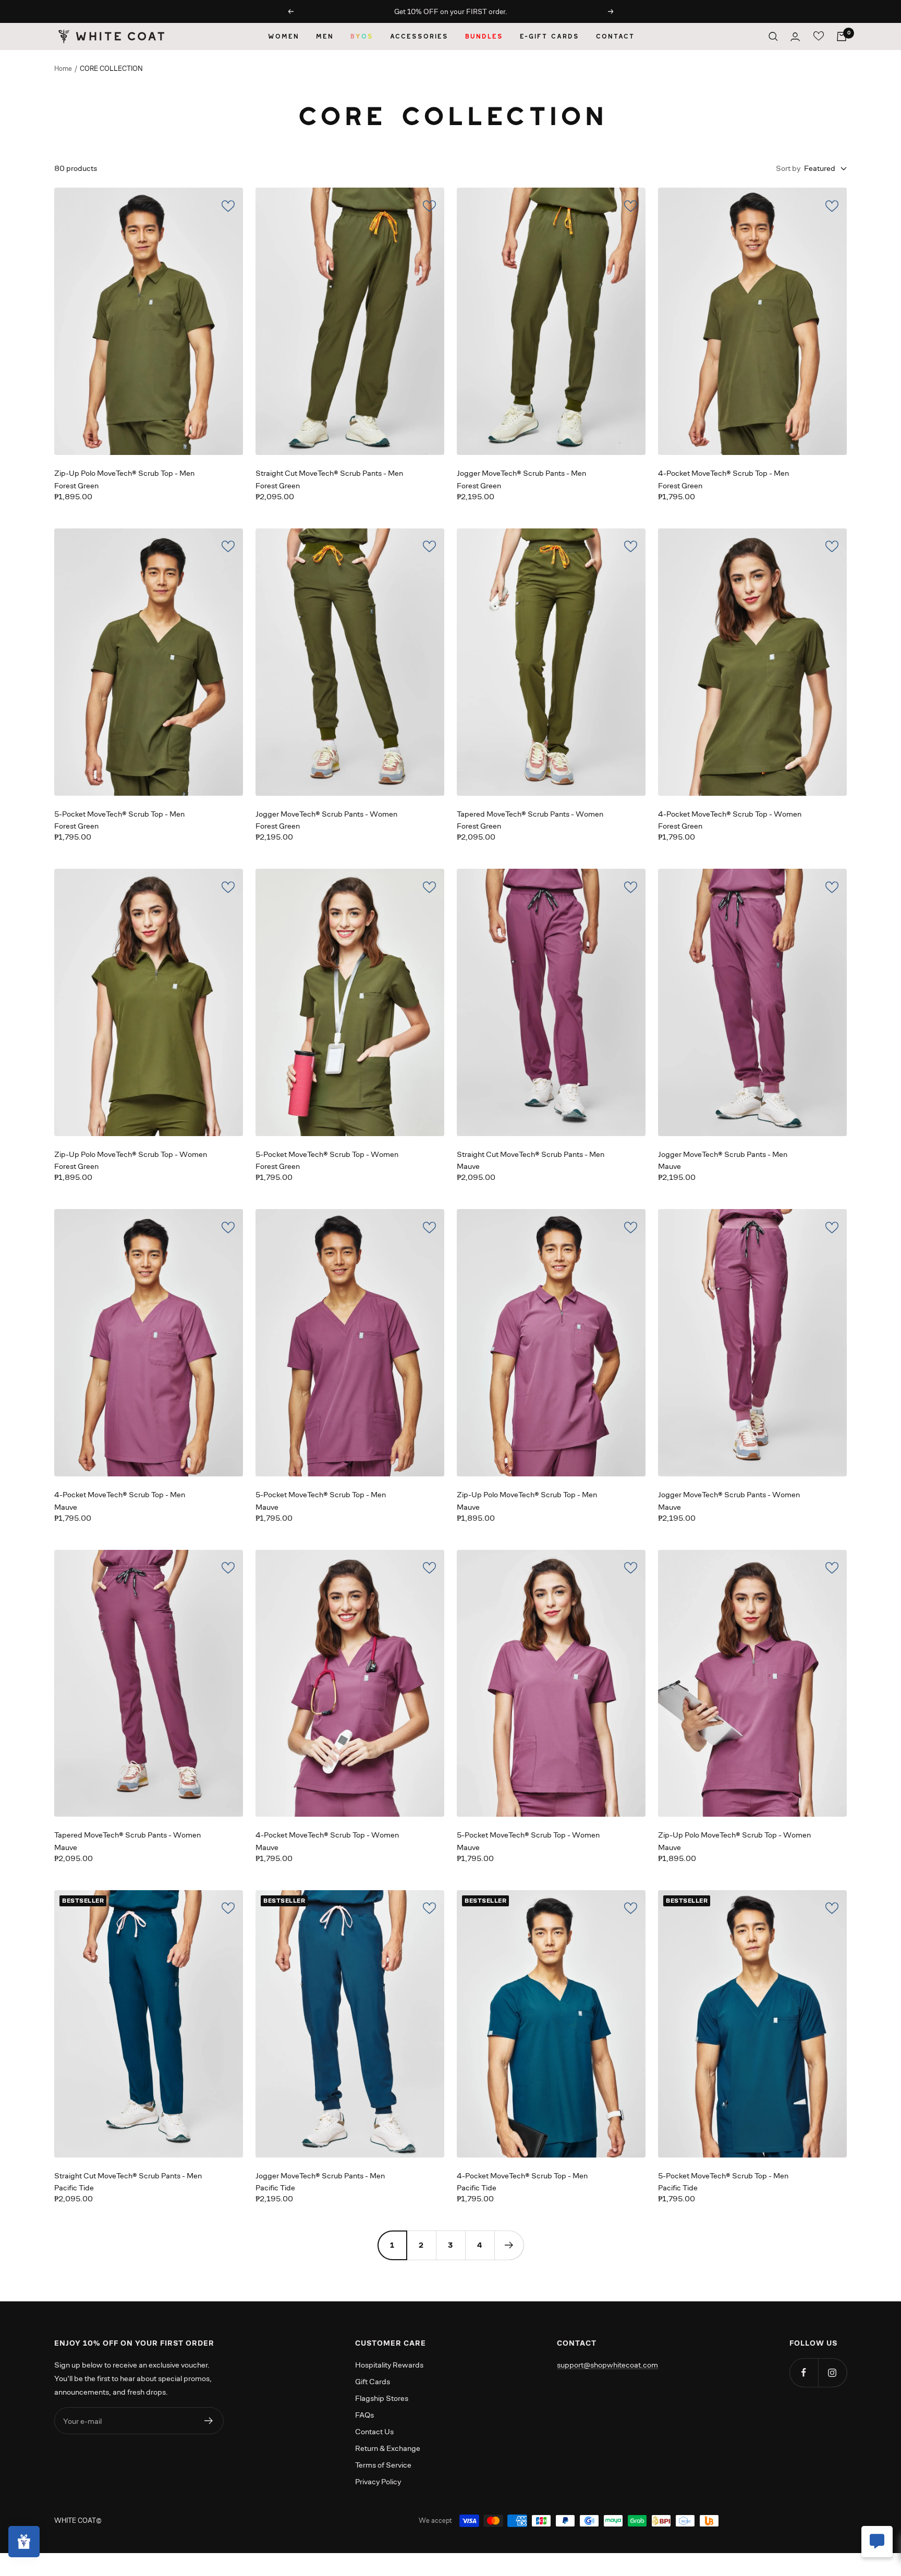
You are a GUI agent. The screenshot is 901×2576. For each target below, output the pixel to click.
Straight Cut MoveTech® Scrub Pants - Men (329, 473)
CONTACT (615, 36)
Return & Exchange (388, 2448)
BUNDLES (484, 36)
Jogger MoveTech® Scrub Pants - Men (521, 473)
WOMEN (283, 36)
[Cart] (842, 36)
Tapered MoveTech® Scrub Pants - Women (530, 814)
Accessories (419, 36)
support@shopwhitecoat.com (607, 2365)
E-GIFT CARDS (549, 36)
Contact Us (374, 2431)
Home (63, 69)
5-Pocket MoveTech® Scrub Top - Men (119, 814)
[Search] (773, 36)
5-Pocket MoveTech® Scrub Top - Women (327, 1154)
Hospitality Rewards (389, 2365)
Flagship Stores (382, 2398)
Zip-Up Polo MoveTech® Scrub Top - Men (124, 473)
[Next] (509, 2245)
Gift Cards (373, 2381)
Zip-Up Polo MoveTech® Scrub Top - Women (131, 1154)
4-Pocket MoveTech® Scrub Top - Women (730, 814)
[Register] (209, 2421)
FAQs (364, 2415)
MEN (324, 36)
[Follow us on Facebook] (804, 2372)
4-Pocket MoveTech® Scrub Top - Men (723, 473)
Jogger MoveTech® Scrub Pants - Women (326, 814)
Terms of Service (383, 2465)
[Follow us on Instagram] (832, 2372)
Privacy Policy (378, 2481)
